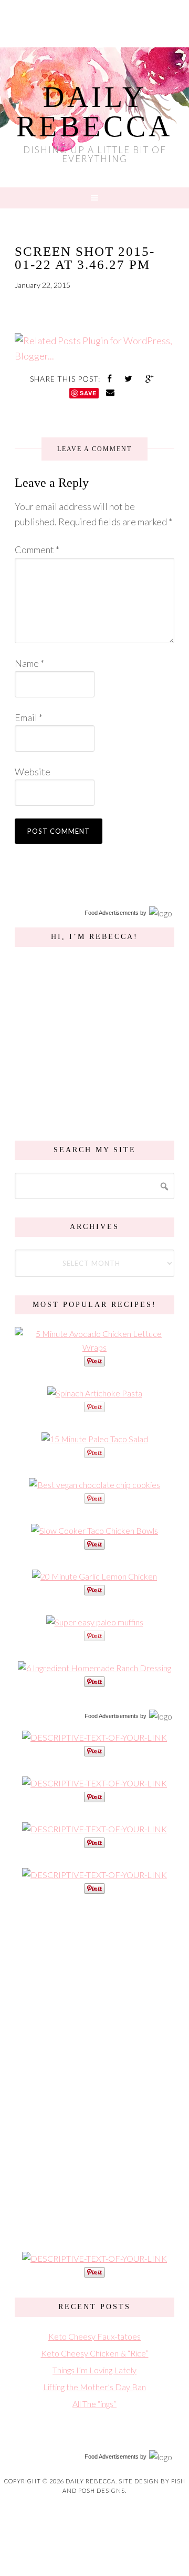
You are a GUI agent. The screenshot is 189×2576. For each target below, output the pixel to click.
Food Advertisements (112, 913)
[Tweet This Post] (130, 378)
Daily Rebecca (94, 112)
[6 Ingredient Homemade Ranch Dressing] (94, 1668)
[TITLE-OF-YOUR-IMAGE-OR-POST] (94, 1737)
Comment (37, 550)
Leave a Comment (94, 449)
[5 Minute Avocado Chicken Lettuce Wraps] (94, 1347)
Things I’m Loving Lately (94, 2370)
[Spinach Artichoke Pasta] (95, 1393)
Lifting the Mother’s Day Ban (94, 2387)
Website (33, 772)
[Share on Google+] (150, 378)
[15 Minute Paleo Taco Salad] (95, 1439)
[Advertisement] (94, 2072)
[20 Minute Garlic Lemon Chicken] (94, 1576)
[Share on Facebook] (111, 378)
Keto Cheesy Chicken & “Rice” (95, 2353)
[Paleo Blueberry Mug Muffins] (95, 1622)
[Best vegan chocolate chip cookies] (94, 1485)
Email (29, 717)
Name (29, 663)
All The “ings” (94, 2404)
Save (88, 393)
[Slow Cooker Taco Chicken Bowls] (94, 1530)
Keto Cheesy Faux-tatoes (94, 2336)
